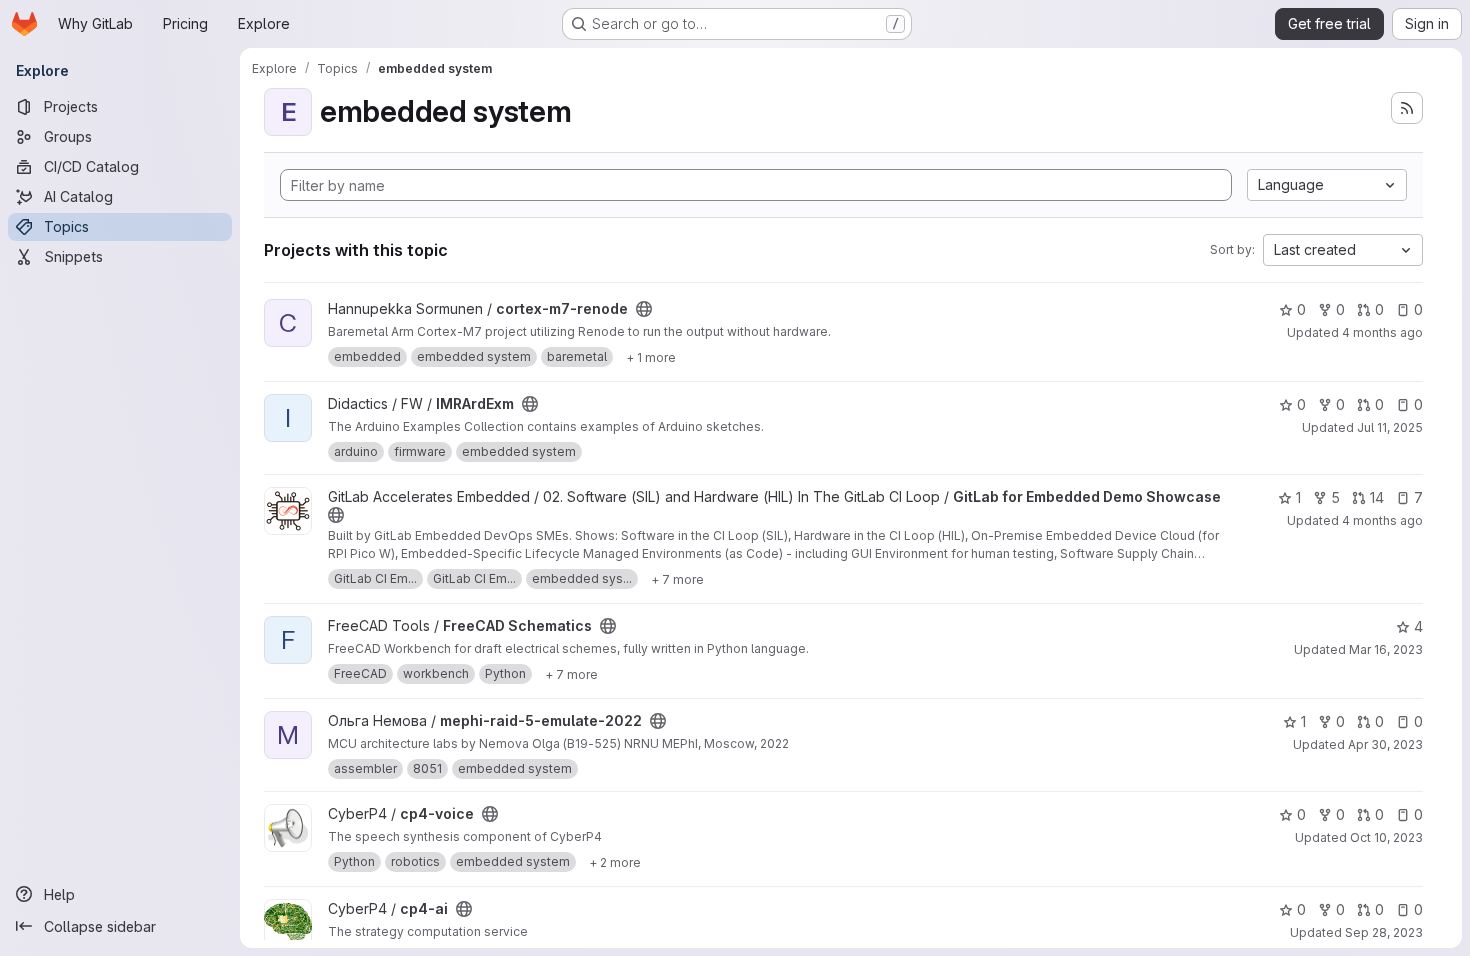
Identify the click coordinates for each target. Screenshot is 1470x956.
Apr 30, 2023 (1385, 744)
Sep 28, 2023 (1384, 932)
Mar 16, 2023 (1386, 649)
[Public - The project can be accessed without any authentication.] (644, 309)
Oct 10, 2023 (1386, 837)
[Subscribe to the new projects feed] (1407, 108)
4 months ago (1382, 332)
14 (1377, 497)
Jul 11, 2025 (1390, 427)
